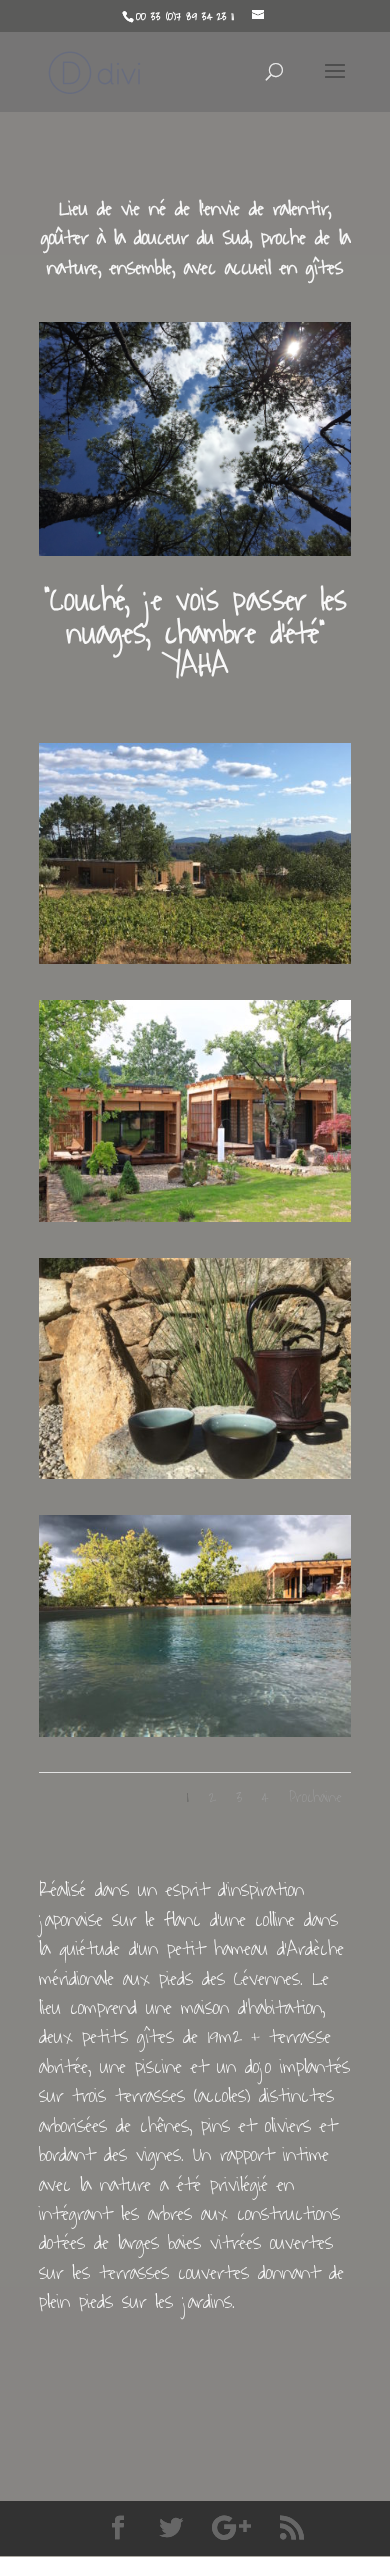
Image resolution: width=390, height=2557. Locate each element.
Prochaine (315, 1797)
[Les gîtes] (195, 1215)
